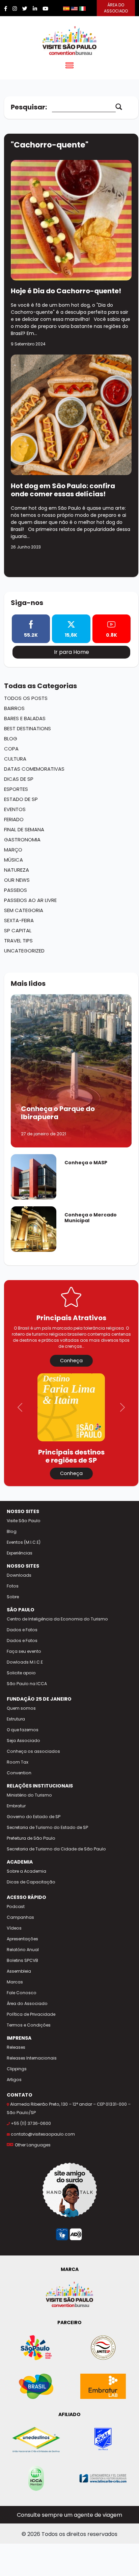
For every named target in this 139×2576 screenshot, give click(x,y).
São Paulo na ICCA (27, 1684)
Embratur (16, 1806)
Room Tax (18, 1762)
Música (13, 860)
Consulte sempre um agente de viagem (69, 2515)
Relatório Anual (23, 1950)
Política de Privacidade (31, 2014)
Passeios (16, 890)
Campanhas (20, 1917)
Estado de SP (21, 799)
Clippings (17, 2069)
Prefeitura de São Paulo (31, 1838)
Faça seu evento (24, 1651)
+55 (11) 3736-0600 (31, 2123)
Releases (16, 2047)
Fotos (13, 1586)
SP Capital (18, 930)
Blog (11, 739)
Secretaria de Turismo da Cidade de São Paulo (56, 1849)
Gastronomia (22, 840)
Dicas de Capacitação (31, 1882)
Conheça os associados (33, 1751)
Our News (17, 880)
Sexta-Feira (19, 920)
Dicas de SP (19, 779)
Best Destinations (27, 728)
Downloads (19, 1575)
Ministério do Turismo (29, 1795)
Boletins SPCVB (22, 1960)
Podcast (16, 1906)
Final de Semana (24, 829)
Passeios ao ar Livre (30, 900)
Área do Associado (27, 2003)
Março (13, 850)
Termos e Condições (29, 2025)
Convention (19, 1773)
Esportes (16, 789)
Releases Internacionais (32, 2058)
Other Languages (33, 2145)
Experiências (20, 1553)
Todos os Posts (26, 698)
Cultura (15, 759)
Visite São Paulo (24, 1521)
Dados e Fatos (22, 1630)
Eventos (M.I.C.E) (24, 1542)
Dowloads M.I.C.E (25, 1662)
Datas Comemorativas (34, 769)
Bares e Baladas (25, 718)
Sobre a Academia (26, 1871)
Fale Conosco (22, 1993)
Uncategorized (24, 951)
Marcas (15, 1982)
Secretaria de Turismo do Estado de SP (47, 1827)
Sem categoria (24, 910)
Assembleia (19, 1971)
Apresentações (22, 1939)
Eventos (15, 809)
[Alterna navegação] (69, 67)
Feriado (14, 819)
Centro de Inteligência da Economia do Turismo (57, 1619)
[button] (20, 1407)
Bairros (14, 708)
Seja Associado (23, 1741)
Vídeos (14, 1928)
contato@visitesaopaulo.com (43, 2134)
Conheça (71, 1361)
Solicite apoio (21, 1673)
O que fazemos (23, 1730)
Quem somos (21, 1708)
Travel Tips (18, 941)
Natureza (17, 870)
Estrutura (16, 1719)
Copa (11, 749)
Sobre (13, 1597)
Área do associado (116, 8)
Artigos (14, 2080)
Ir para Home (72, 652)
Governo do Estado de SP (34, 1817)
